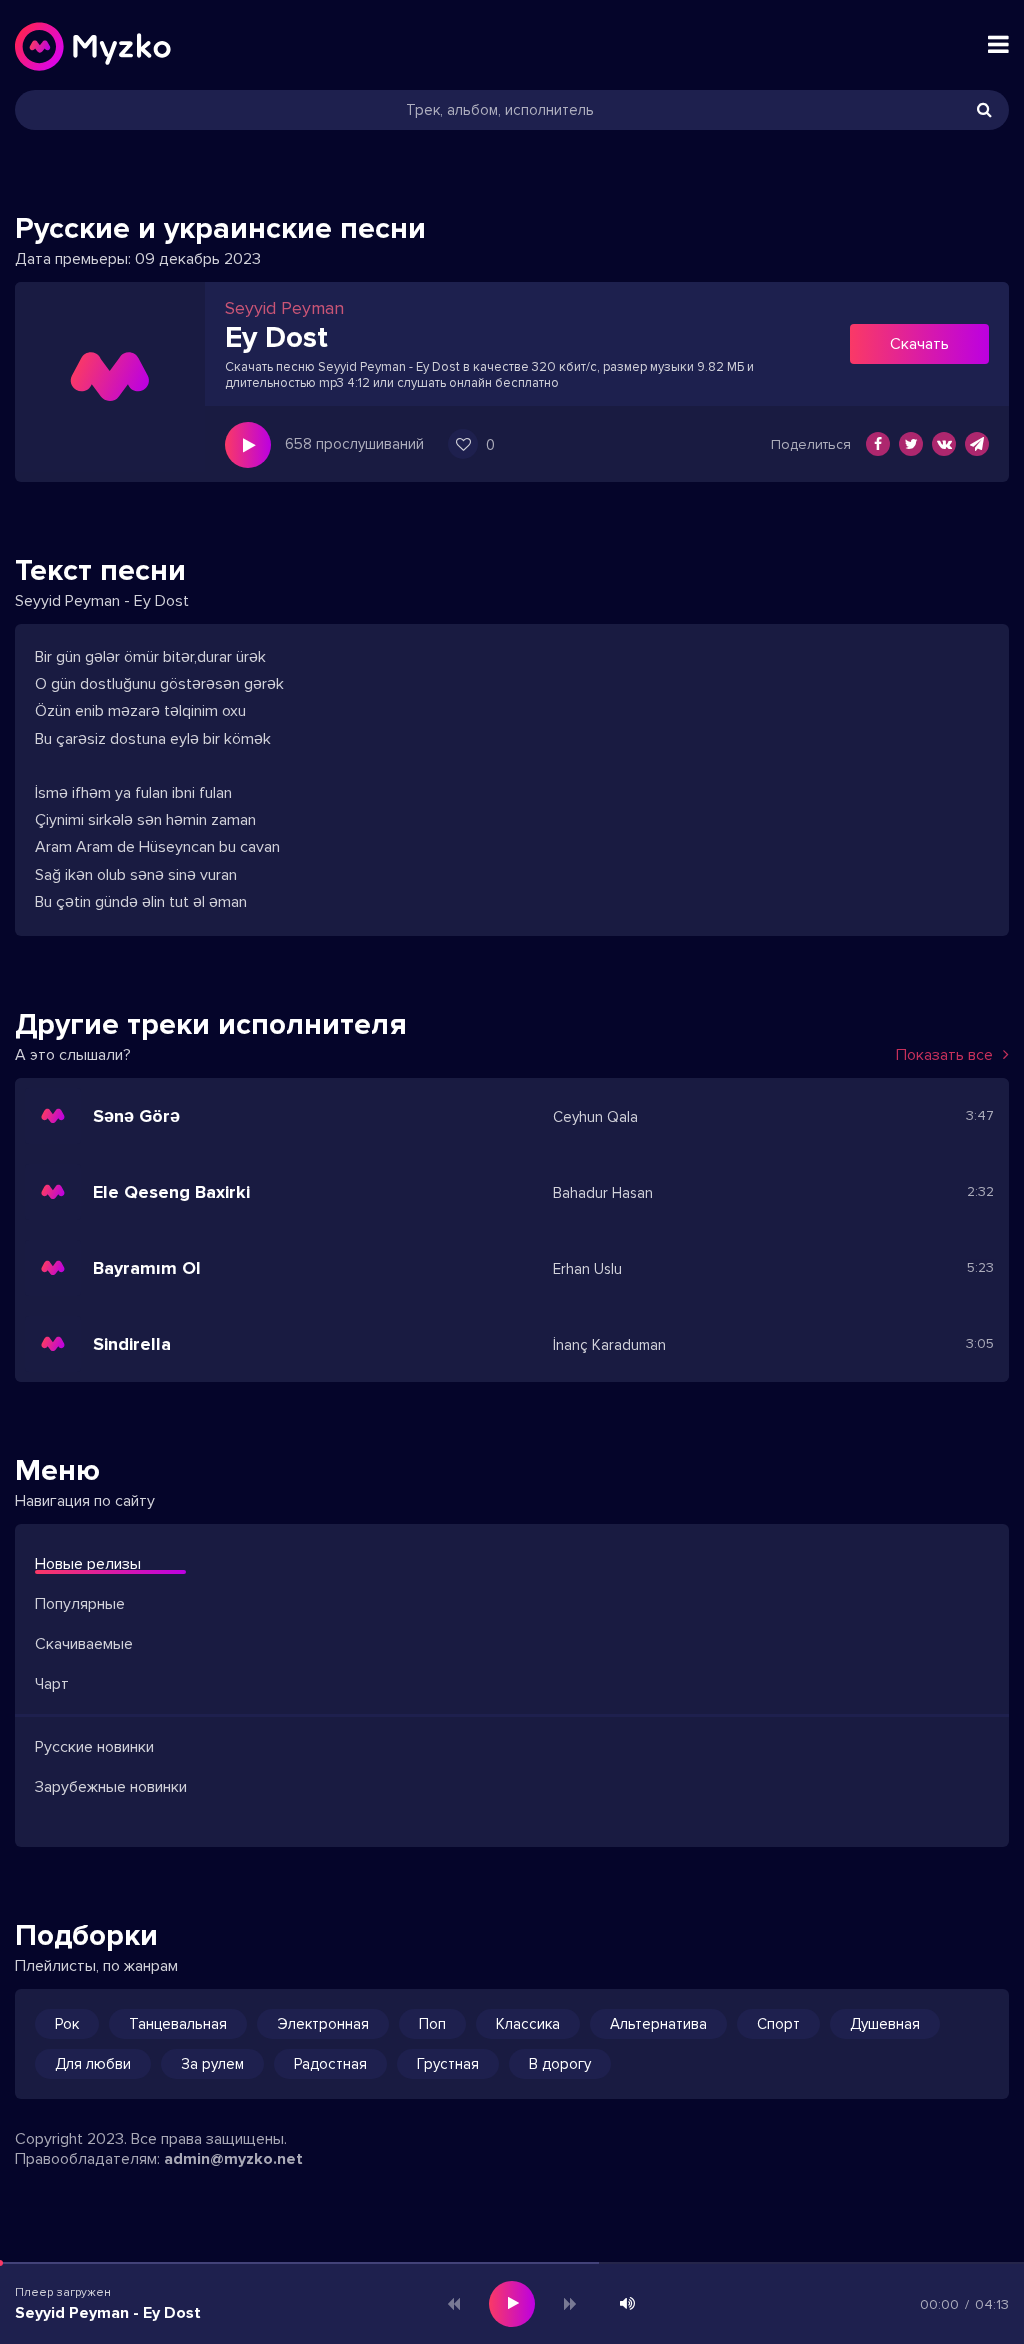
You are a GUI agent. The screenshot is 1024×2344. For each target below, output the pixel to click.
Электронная (323, 2024)
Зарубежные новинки (111, 1787)
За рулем (212, 2064)
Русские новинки (94, 1747)
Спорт (778, 2024)
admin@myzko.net (233, 2159)
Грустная (448, 2064)
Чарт (52, 1684)
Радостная (330, 2064)
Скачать (919, 344)
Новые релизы (88, 1564)
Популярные (80, 1604)
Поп (432, 2024)
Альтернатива (658, 2024)
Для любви (93, 2064)
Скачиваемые (84, 1644)
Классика (528, 2024)
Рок (67, 2024)
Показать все (944, 1055)
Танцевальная (178, 2024)
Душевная (885, 2024)
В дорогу (560, 2064)
